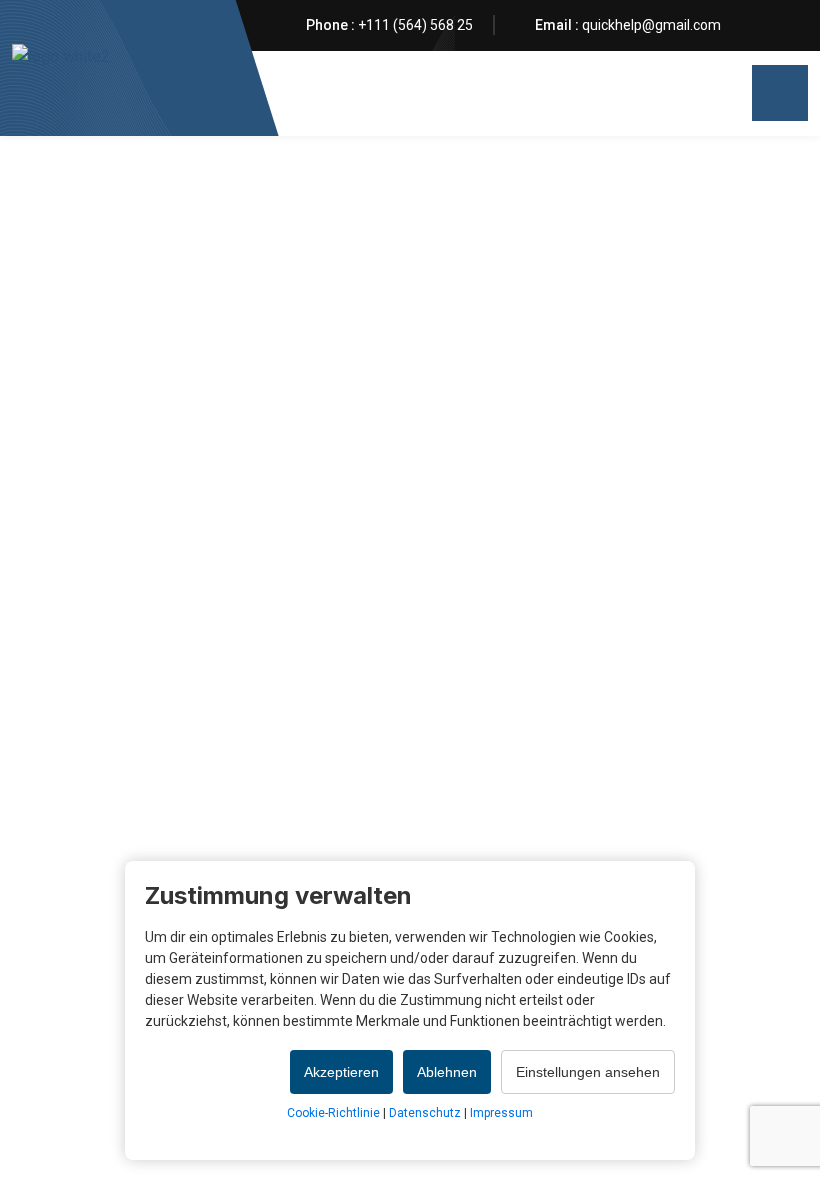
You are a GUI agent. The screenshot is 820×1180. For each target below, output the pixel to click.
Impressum (501, 1113)
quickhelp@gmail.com (651, 25)
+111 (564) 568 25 (415, 25)
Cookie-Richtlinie (333, 1113)
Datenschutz (425, 1113)
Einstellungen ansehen (588, 1072)
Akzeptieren (341, 1072)
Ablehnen (447, 1072)
